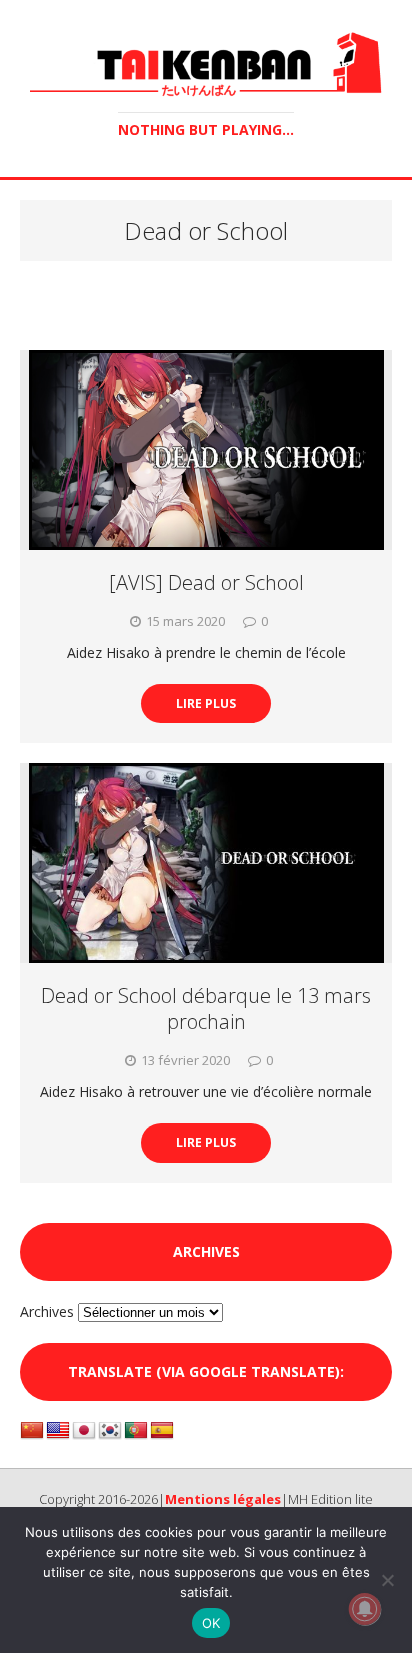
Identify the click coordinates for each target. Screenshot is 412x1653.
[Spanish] (162, 1431)
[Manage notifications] (365, 1609)
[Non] (387, 1580)
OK (211, 1623)
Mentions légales (223, 1499)
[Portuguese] (136, 1431)
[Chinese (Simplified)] (32, 1431)
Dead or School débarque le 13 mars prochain (206, 1008)
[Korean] (110, 1431)
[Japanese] (84, 1431)
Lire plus (206, 703)
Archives (47, 1311)
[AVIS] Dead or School (206, 582)
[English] (58, 1431)
